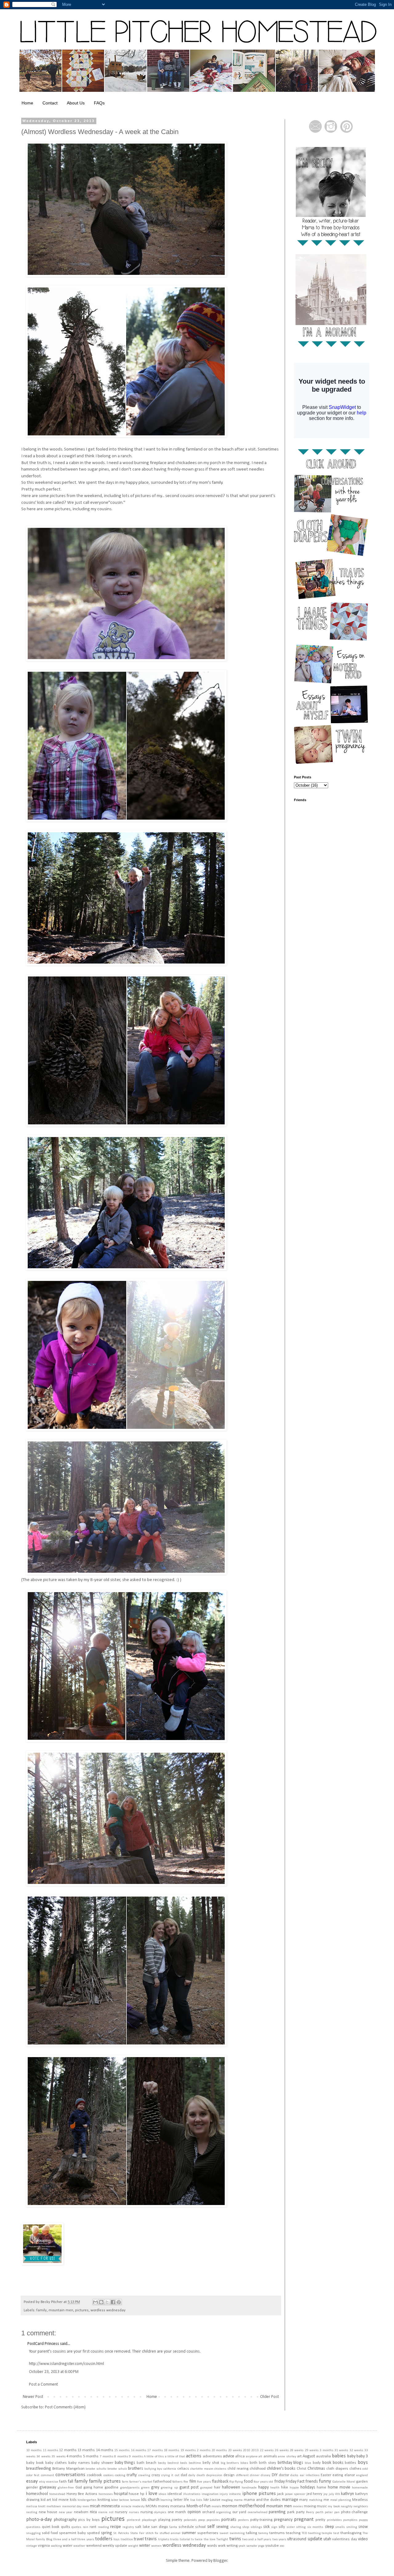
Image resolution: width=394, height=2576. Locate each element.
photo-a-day (39, 2519)
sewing (222, 2527)
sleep (329, 2527)
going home (93, 2488)
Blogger (220, 2561)
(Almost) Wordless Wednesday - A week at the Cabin (100, 132)
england (362, 2475)
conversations (70, 2475)
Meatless (360, 2500)
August (309, 2456)
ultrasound (297, 2539)
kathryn (348, 2494)
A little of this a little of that (164, 2457)
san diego (159, 2527)
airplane (252, 2457)
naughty (347, 2507)
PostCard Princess (43, 2344)
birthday (285, 2463)
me (326, 2500)
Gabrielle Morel (344, 2482)
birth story (267, 2463)
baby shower (102, 2463)
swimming (237, 2533)
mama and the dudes (262, 2500)
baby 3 (362, 2456)
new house (48, 2512)
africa (240, 2456)
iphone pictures (259, 2494)
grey (155, 2487)
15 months (122, 2450)
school (200, 2527)
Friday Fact (295, 2482)
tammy (263, 2533)
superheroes (208, 2533)
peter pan (332, 2512)
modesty (139, 2507)
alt (260, 2457)
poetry (177, 2520)
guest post (189, 2487)
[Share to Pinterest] (119, 2302)
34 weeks (43, 2457)
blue (308, 2463)
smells (340, 2527)
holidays (308, 2487)
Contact (50, 103)
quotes (76, 2527)
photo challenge (355, 2512)
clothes (355, 2469)
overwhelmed (258, 2512)
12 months (68, 2450)
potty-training (261, 2520)
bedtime (195, 2463)
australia (324, 2456)
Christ (302, 2469)
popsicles (213, 2520)
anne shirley (287, 2457)
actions (194, 2456)
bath (141, 2463)
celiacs (183, 2469)
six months (315, 2527)
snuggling (33, 2533)
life (186, 2500)
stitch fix (152, 2533)
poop (202, 2520)
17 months (155, 2450)
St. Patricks (121, 2533)
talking (251, 2533)
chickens (220, 2469)
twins (235, 2539)
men (86, 2507)
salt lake (143, 2527)
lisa (193, 2500)
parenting (277, 2512)
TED (304, 2533)
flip (232, 2482)
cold (365, 2469)
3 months (326, 2450)
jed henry (315, 2494)
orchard (209, 2512)
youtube (272, 2546)
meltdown (54, 2507)
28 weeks (297, 2450)
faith (63, 2482)
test (336, 2533)
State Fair (137, 2533)
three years (86, 2539)
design (229, 2475)
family (42, 2310)
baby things (125, 2463)
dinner (255, 2475)
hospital (121, 2494)
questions (33, 2527)
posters (243, 2520)
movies (298, 2507)
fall (70, 2482)
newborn (81, 2512)
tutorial (185, 2539)
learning (166, 2500)
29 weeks (312, 2450)
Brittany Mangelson (68, 2469)
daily (192, 2475)
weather (79, 2546)
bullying (150, 2469)
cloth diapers (337, 2469)
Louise (215, 2500)
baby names (79, 2463)
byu (160, 2469)
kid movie (60, 2500)
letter (178, 2500)
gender (32, 2488)
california (170, 2469)
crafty (132, 2475)
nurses (134, 2512)
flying (239, 2482)
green (145, 2488)
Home (27, 103)
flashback (220, 2482)
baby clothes (56, 2463)
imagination (210, 2494)
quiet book (51, 2527)
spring (107, 2533)
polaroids (190, 2520)
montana (178, 2506)
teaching (293, 2533)
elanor (350, 2475)
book (327, 2463)
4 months (74, 2456)
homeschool (37, 2494)
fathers (177, 2482)
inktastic (235, 2494)
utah (327, 2539)
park (291, 2512)
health (275, 2488)
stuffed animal (170, 2533)
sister (291, 2527)
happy (263, 2487)
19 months (188, 2450)
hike (285, 2488)
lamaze (135, 2500)
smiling (352, 2527)
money (164, 2506)
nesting (32, 2512)
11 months (50, 2450)
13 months (86, 2450)
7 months (107, 2457)
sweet (224, 2533)
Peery (310, 2512)
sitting (301, 2527)
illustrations (192, 2494)
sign (274, 2527)
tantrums (277, 2533)
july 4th (334, 2494)
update (315, 2539)
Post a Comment (43, 2384)
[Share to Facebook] (113, 2302)
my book (334, 2507)
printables (334, 2520)
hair (217, 2488)
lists (199, 2500)
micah (95, 2506)
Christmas (316, 2469)
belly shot (211, 2463)
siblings (256, 2527)
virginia (44, 2546)
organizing (223, 2512)
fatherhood (162, 2482)
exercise (52, 2482)
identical (175, 2494)
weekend (94, 2546)
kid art (46, 2500)
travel (139, 2539)
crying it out (170, 2475)
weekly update (115, 2546)
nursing (147, 2512)
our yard (239, 2512)
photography (65, 2520)
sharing (236, 2527)
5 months (91, 2456)
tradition (127, 2539)
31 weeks (341, 2450)
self (211, 2527)
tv (193, 2539)
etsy (42, 2482)
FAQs (99, 103)
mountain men (61, 2310)
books (338, 2463)
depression (214, 2475)
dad (184, 2475)
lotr (206, 2500)
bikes (244, 2463)
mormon (230, 2506)
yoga (261, 2546)
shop (246, 2527)
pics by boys (89, 2520)
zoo (282, 2546)
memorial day (72, 2507)
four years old (263, 2482)
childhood (258, 2469)
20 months (219, 2450)
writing (232, 2546)
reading (103, 2527)
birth (253, 2463)
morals (216, 2507)
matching (316, 2500)
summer (189, 2533)
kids (73, 2500)
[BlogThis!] (101, 2302)
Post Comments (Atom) (65, 2407)
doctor (284, 2475)
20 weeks (235, 2450)
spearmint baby (72, 2533)
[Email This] (95, 2302)
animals (270, 2456)
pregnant (304, 2519)
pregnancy (283, 2520)
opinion (194, 2512)
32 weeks (356, 2450)
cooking (120, 2475)
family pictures (105, 2481)
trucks (174, 2539)
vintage (32, 2546)
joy (326, 2494)
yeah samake (248, 2546)
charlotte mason (202, 2469)
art (299, 2456)
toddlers (104, 2539)
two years (279, 2539)
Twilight (222, 2539)
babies (339, 2456)
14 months (105, 2450)
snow (363, 2527)
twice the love (205, 2539)
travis (151, 2539)
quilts (66, 2527)
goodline (112, 2488)
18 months (171, 2450)
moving (310, 2506)
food (248, 2482)
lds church (150, 2500)
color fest (33, 2475)
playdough (149, 2520)
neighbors (361, 2507)
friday (279, 2482)
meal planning (341, 2500)
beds (184, 2463)
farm (125, 2482)
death (201, 2475)
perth (320, 2512)
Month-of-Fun (199, 2506)
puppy (363, 2520)
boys (363, 2462)
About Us (76, 103)
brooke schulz (117, 2469)
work (222, 2546)
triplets (164, 2539)
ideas (162, 2494)
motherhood (252, 2506)
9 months (136, 2457)
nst (111, 2512)
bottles (350, 2463)
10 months (34, 2450)
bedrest (173, 2463)
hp (142, 2494)
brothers (136, 2469)
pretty (320, 2520)
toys (117, 2539)
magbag (227, 2500)
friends (312, 2482)
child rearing (238, 2469)
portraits (229, 2520)
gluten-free (66, 2488)
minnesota (111, 2506)
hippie (294, 2488)
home (322, 2488)
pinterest (134, 2520)
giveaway (48, 2487)
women (156, 2546)
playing (164, 2520)
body (317, 2463)
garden (362, 2482)
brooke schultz (96, 2469)
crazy (156, 2475)
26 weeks (281, 2450)
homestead (57, 2494)
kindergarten (87, 2500)
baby (351, 2456)
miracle (126, 2507)
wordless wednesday (108, 2310)
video (363, 2539)
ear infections (310, 2475)
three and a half (65, 2539)
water (68, 2546)
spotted (93, 2533)
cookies (109, 2475)
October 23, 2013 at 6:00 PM (54, 2372)
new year (66, 2512)
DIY (275, 2475)
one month (177, 2512)
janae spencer (295, 2494)
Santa (173, 2527)
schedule (186, 2527)
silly (282, 2527)
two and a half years (257, 2539)
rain (86, 2527)
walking (56, 2546)
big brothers (230, 2463)
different (242, 2475)
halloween (231, 2487)
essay (32, 2481)
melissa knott (36, 2507)
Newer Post (33, 2397)
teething (314, 2533)
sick (266, 2527)
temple (327, 2533)
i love (151, 2494)
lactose (124, 2500)
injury (224, 2494)
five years (204, 2482)
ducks (294, 2475)
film (193, 2482)
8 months (121, 2457)
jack (280, 2494)
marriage (290, 2500)
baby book (35, 2463)
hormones (106, 2494)
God (79, 2488)
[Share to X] (107, 2302)
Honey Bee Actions (82, 2494)
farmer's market (141, 2482)
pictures (82, 2310)
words (212, 2546)
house (134, 2494)
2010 (247, 2450)
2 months (203, 2450)
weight (133, 2546)
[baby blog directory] (42, 2264)
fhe (186, 2482)
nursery (121, 2512)
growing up (169, 2488)
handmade (249, 2488)
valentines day (344, 2539)
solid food (50, 2533)
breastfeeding (39, 2469)
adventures (212, 2456)
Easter (326, 2475)
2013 (255, 2450)
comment (48, 2475)
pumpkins (350, 2520)
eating (338, 2475)
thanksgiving (351, 2533)
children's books (281, 2469)
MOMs (151, 2506)
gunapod (206, 2488)
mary (304, 2500)
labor (115, 2500)
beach (151, 2463)
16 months (139, 2450)
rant (93, 2527)
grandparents (130, 2488)
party (300, 2512)
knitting (104, 2500)
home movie (339, 2487)
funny (325, 2481)
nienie (103, 2512)
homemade (360, 2488)
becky (162, 2463)
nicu (93, 2512)
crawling (144, 2475)
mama (238, 2500)
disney (265, 2475)
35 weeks (58, 2457)
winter (145, 2546)
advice (229, 2456)
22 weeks (267, 2450)
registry (128, 2527)
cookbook (94, 2475)
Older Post (269, 2397)
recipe (116, 2527)
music (322, 2506)
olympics (160, 2512)
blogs (298, 2463)
